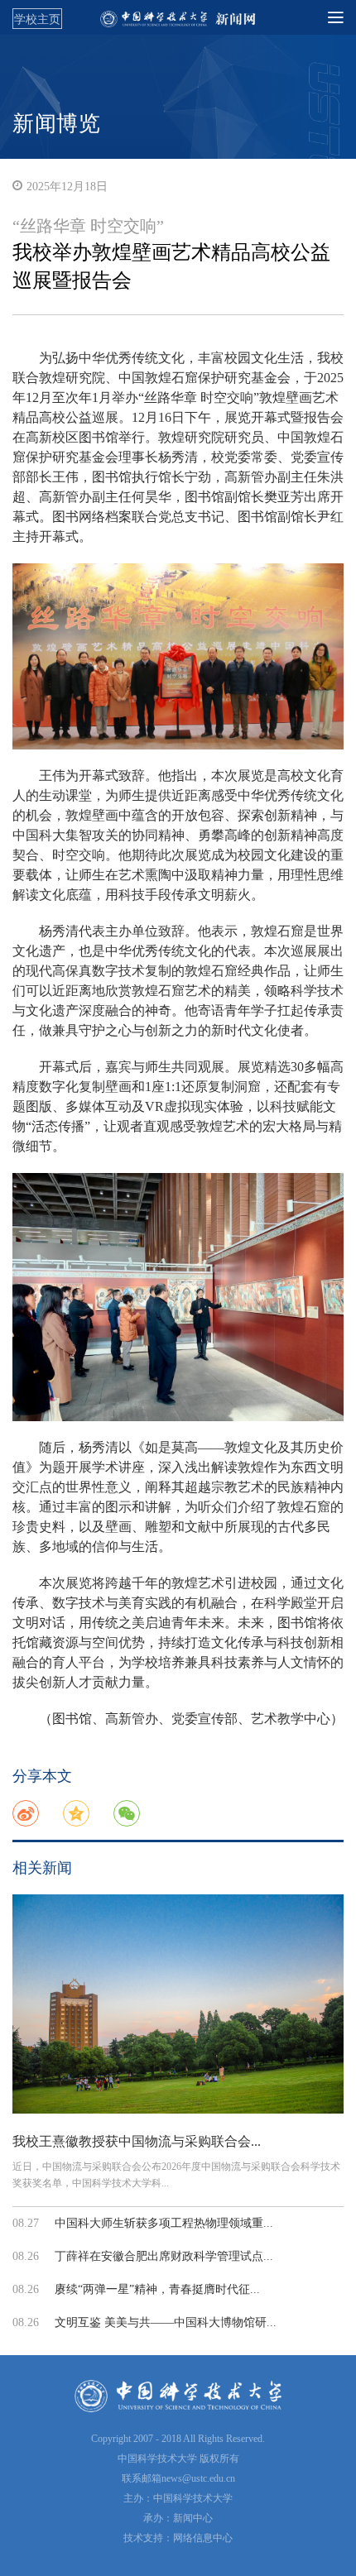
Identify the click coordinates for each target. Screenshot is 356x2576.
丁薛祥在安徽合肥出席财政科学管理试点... (164, 2256)
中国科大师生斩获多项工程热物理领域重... (164, 2223)
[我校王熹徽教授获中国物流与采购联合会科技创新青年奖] (178, 2004)
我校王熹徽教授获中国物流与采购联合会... (137, 2141)
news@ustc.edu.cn (198, 2478)
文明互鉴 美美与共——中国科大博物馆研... (166, 2322)
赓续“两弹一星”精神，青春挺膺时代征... (157, 2289)
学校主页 (37, 19)
